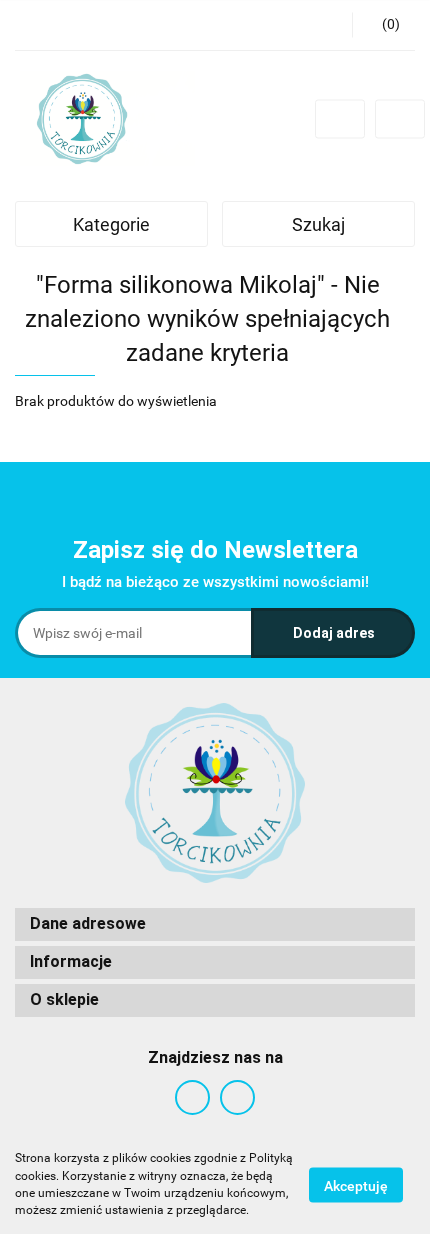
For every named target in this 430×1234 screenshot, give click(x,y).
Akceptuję (356, 1185)
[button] (215, 924)
